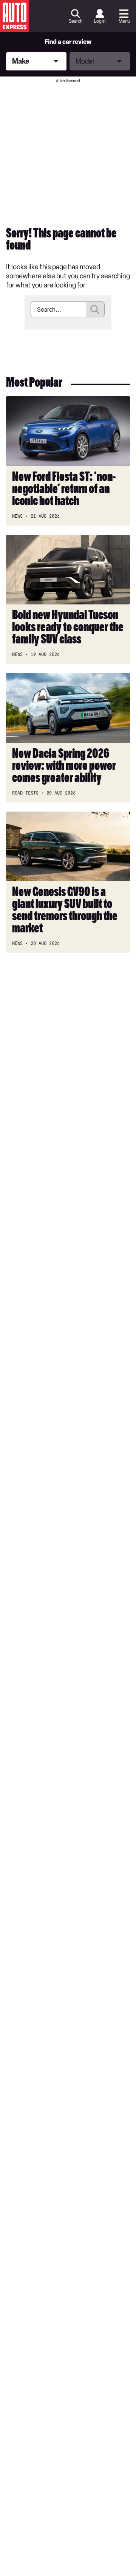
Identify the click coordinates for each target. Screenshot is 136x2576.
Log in (100, 21)
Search (76, 21)
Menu (124, 21)
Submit (95, 309)
